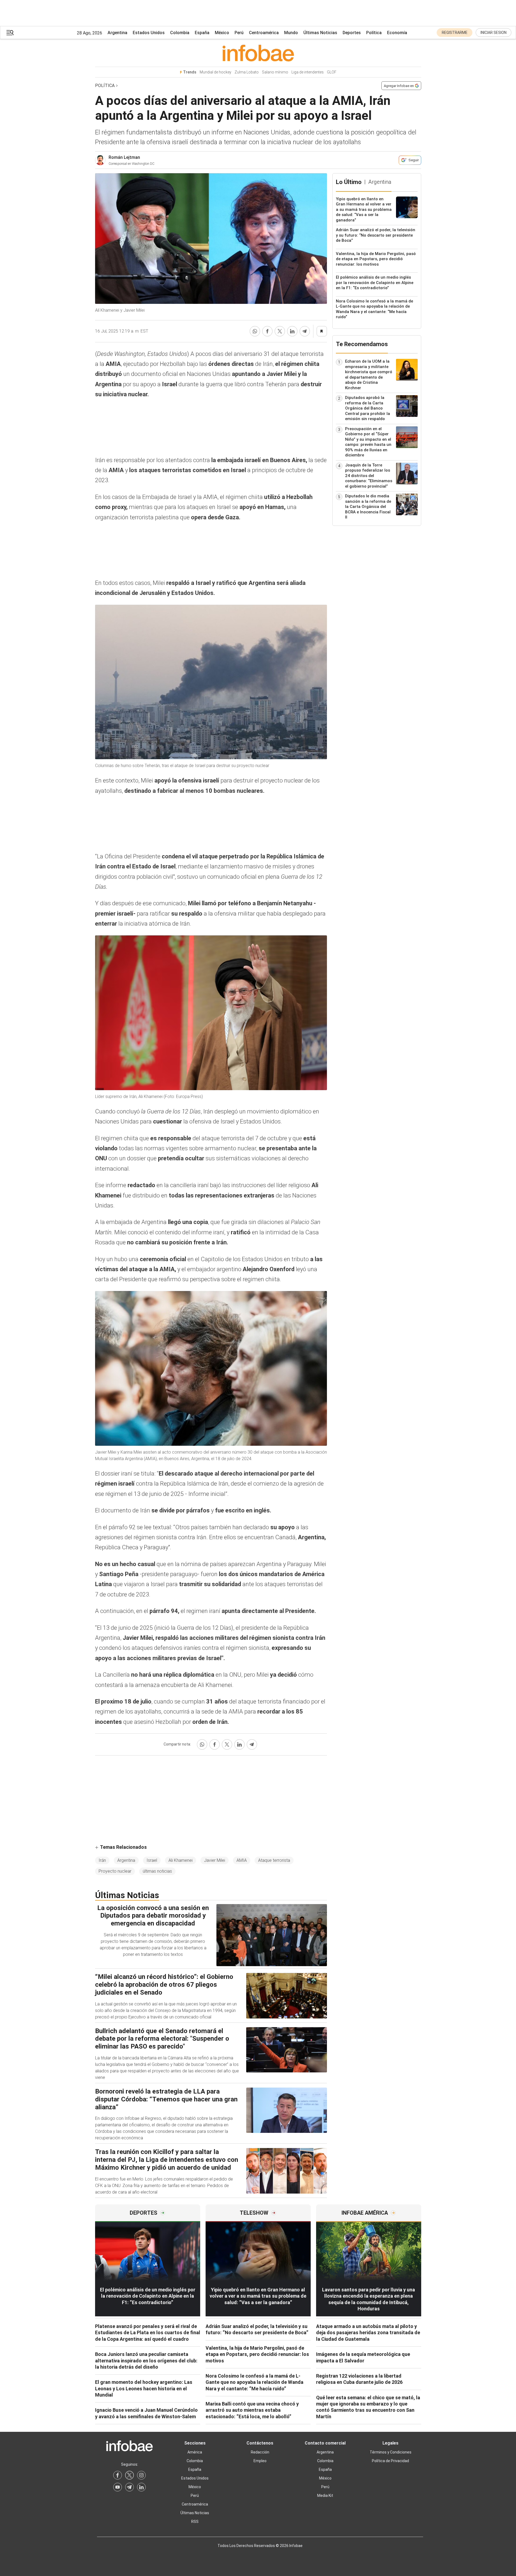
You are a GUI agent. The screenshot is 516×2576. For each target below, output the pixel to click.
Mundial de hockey (215, 72)
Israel (152, 1860)
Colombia (180, 33)
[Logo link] (258, 53)
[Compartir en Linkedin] (292, 331)
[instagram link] (141, 2475)
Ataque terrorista (274, 1860)
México (222, 33)
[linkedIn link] (141, 2487)
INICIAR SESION (494, 33)
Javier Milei (215, 1860)
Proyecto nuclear (115, 1871)
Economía (397, 33)
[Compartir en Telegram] (305, 331)
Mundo (291, 33)
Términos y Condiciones (391, 2452)
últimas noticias (157, 1871)
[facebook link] (118, 2475)
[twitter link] (129, 2475)
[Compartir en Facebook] (267, 331)
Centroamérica (264, 33)
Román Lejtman (124, 157)
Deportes (352, 33)
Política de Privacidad (390, 2461)
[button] (10, 33)
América (195, 2452)
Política (374, 33)
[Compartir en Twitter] (280, 331)
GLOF (332, 72)
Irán (102, 1860)
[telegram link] (129, 2487)
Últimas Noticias (320, 33)
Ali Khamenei (181, 1860)
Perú (239, 33)
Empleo (260, 2461)
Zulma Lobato (247, 72)
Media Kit (325, 2495)
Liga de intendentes (308, 72)
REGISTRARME (455, 33)
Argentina (117, 33)
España (202, 33)
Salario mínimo (275, 72)
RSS (195, 2522)
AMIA (242, 1860)
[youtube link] (118, 2487)
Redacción (260, 2452)
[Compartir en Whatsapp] (255, 331)
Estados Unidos (149, 33)
